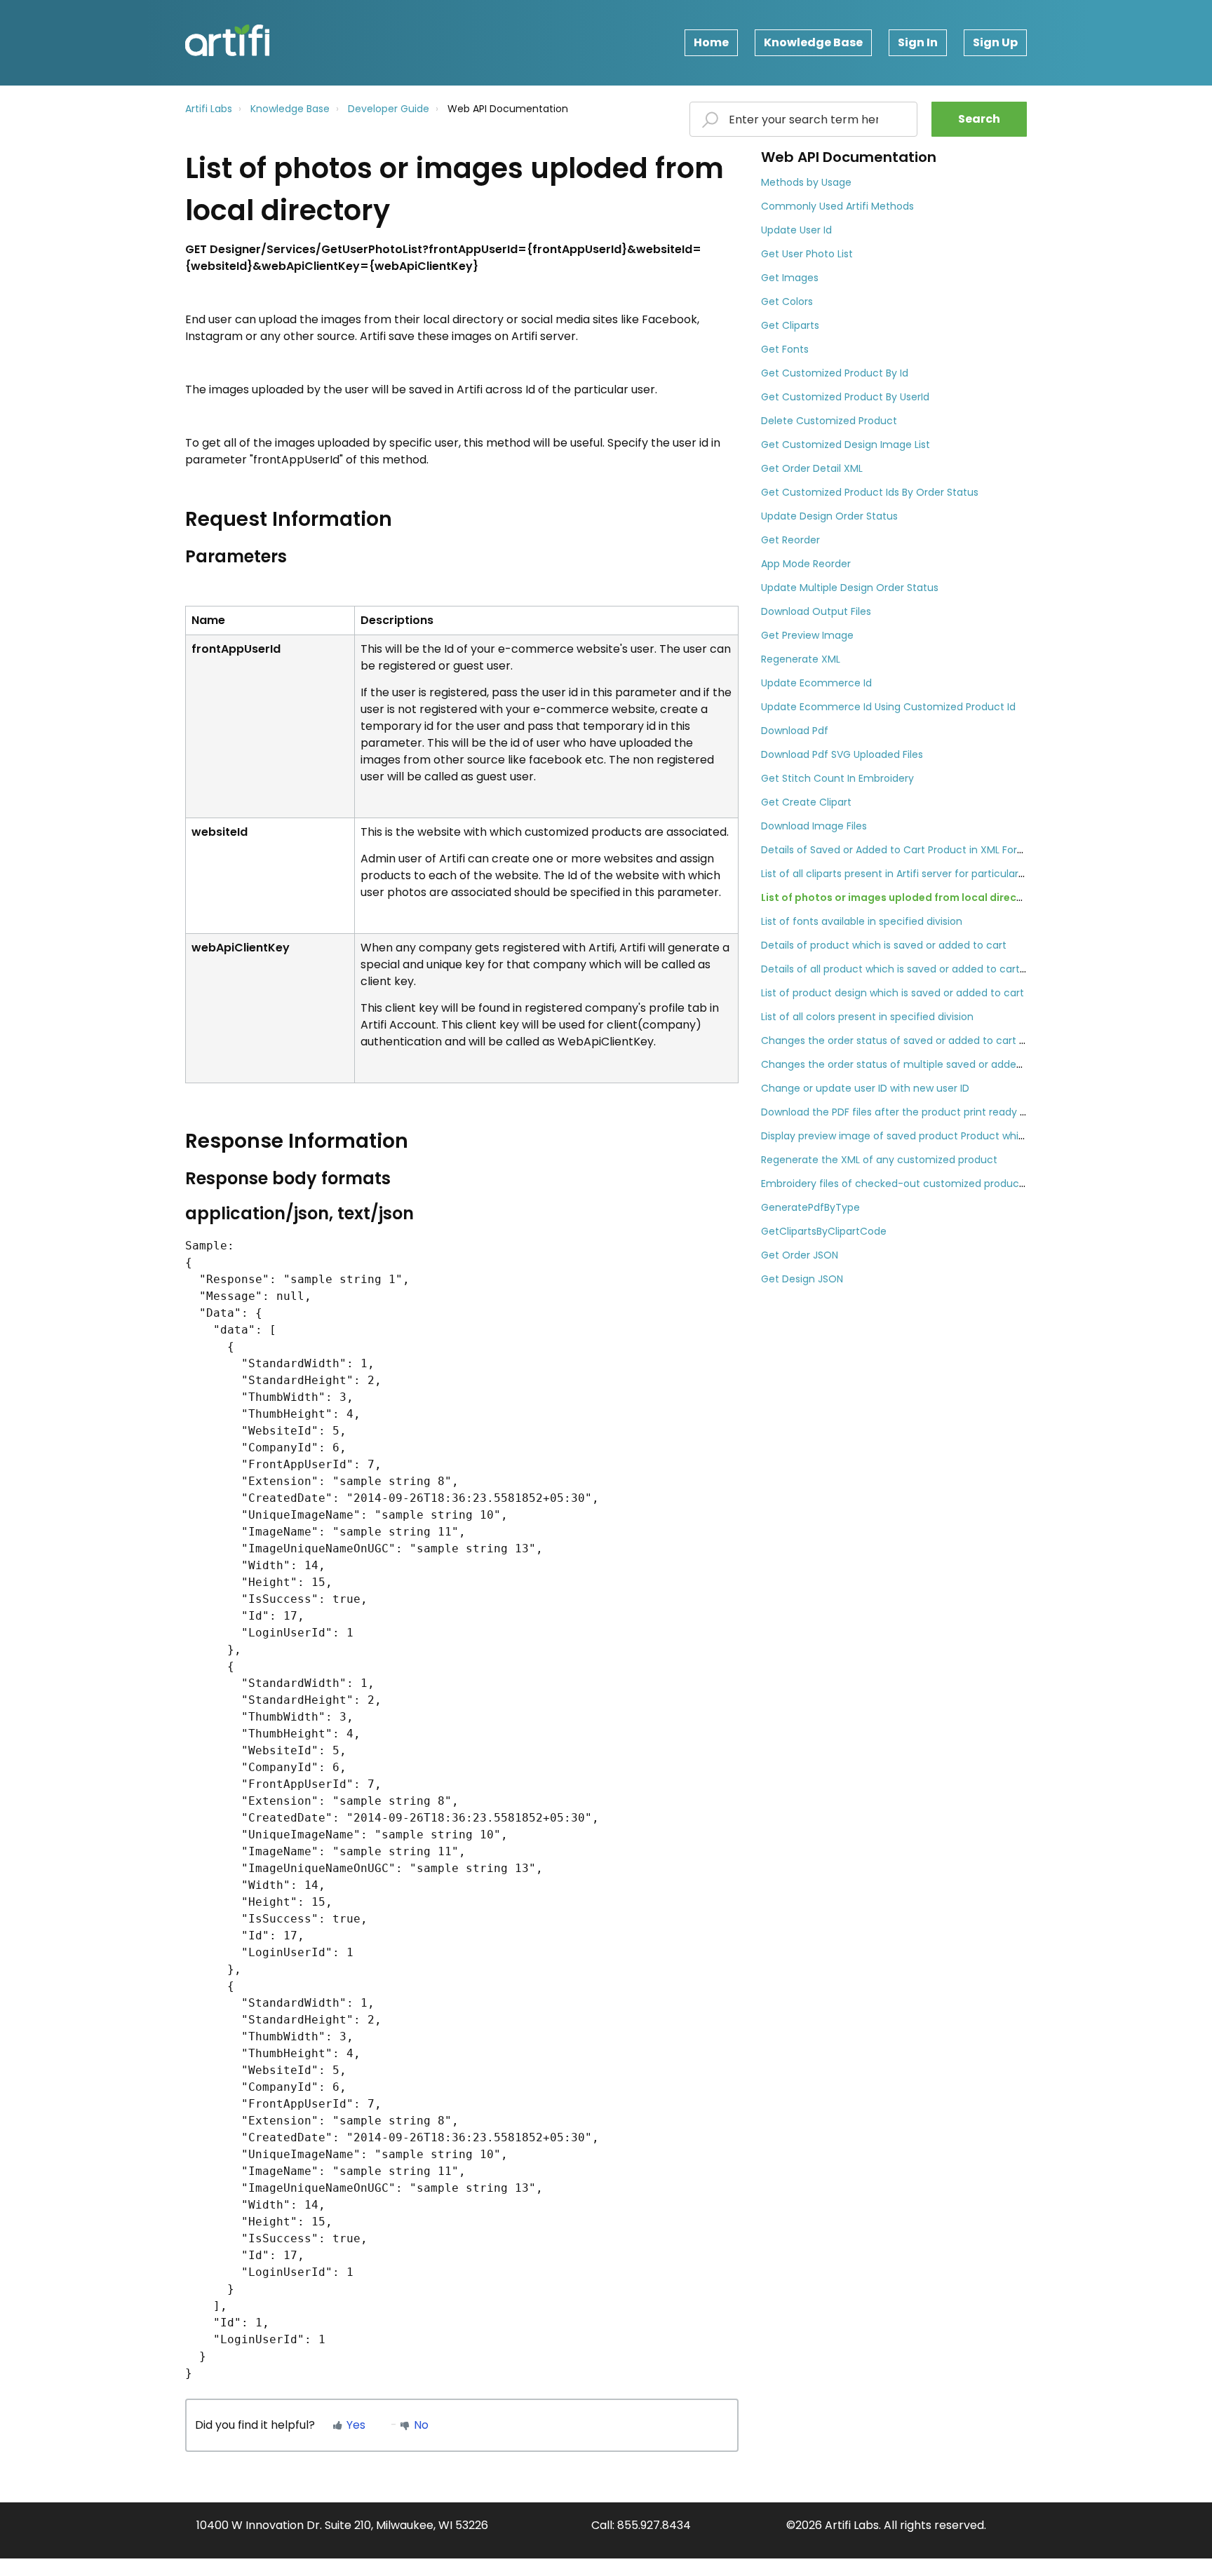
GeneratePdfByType (810, 1207)
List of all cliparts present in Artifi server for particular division (909, 874)
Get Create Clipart (806, 802)
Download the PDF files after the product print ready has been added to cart (949, 1112)
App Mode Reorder (806, 564)
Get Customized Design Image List (846, 445)
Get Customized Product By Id (835, 373)
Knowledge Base (813, 42)
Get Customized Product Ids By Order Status (870, 492)
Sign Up (995, 42)
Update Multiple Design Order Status (850, 588)
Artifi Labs (209, 109)
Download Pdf (795, 731)
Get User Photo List (807, 254)
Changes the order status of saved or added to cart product (910, 1040)
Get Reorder (790, 540)
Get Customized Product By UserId (845, 397)
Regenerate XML (801, 659)
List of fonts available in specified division (862, 921)
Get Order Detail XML (812, 468)
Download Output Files (816, 611)
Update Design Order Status (829, 516)
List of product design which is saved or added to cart (893, 993)
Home (711, 42)
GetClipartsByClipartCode (824, 1231)
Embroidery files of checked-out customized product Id (898, 1184)
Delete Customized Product (829, 421)
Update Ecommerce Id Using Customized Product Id (888, 707)
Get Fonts (785, 349)
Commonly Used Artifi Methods (837, 206)
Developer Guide (389, 109)
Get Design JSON (802, 1279)
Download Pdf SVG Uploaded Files (842, 754)
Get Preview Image (807, 635)
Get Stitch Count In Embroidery (837, 778)
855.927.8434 (654, 2525)
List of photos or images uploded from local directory (900, 897)
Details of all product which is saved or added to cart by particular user (935, 969)
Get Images (790, 278)
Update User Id (796, 230)
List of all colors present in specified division (867, 1017)
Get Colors (787, 301)
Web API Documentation (508, 109)
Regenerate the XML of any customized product (879, 1160)
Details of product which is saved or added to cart (884, 945)
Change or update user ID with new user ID (865, 1088)
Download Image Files (814, 826)
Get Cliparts (790, 325)
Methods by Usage (806, 182)
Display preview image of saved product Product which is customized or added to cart (973, 1136)
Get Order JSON (800, 1255)
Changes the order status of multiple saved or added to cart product (931, 1064)
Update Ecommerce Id (816, 683)
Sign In (918, 42)
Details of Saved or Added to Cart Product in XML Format (900, 850)
